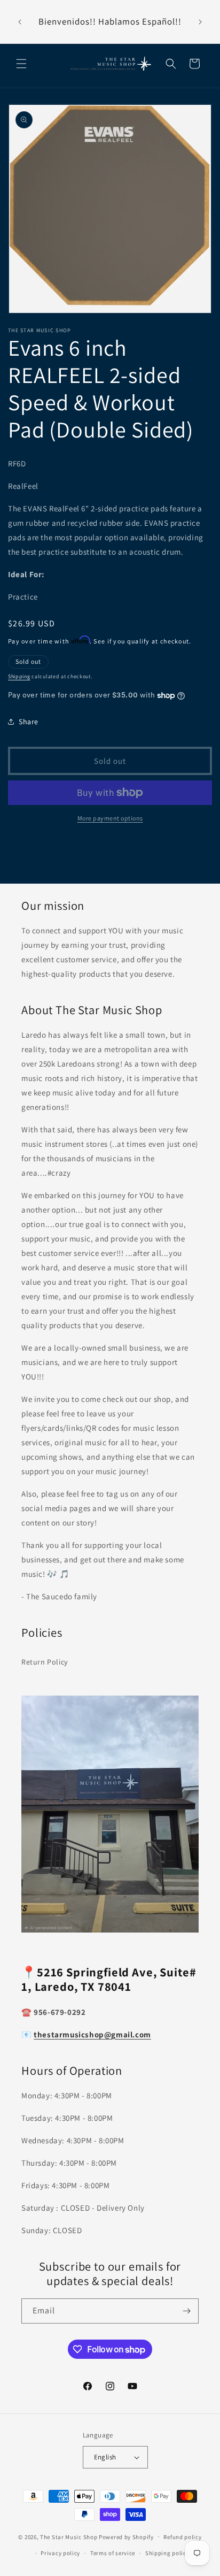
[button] (21, 64)
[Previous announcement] (20, 22)
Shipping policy (167, 2553)
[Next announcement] (200, 22)
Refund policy (182, 2537)
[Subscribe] (186, 2311)
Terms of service (113, 2553)
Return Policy (45, 1662)
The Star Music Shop (69, 2536)
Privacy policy (60, 2553)
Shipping (19, 676)
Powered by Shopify (126, 2536)
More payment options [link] (110, 818)
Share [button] (29, 722)
